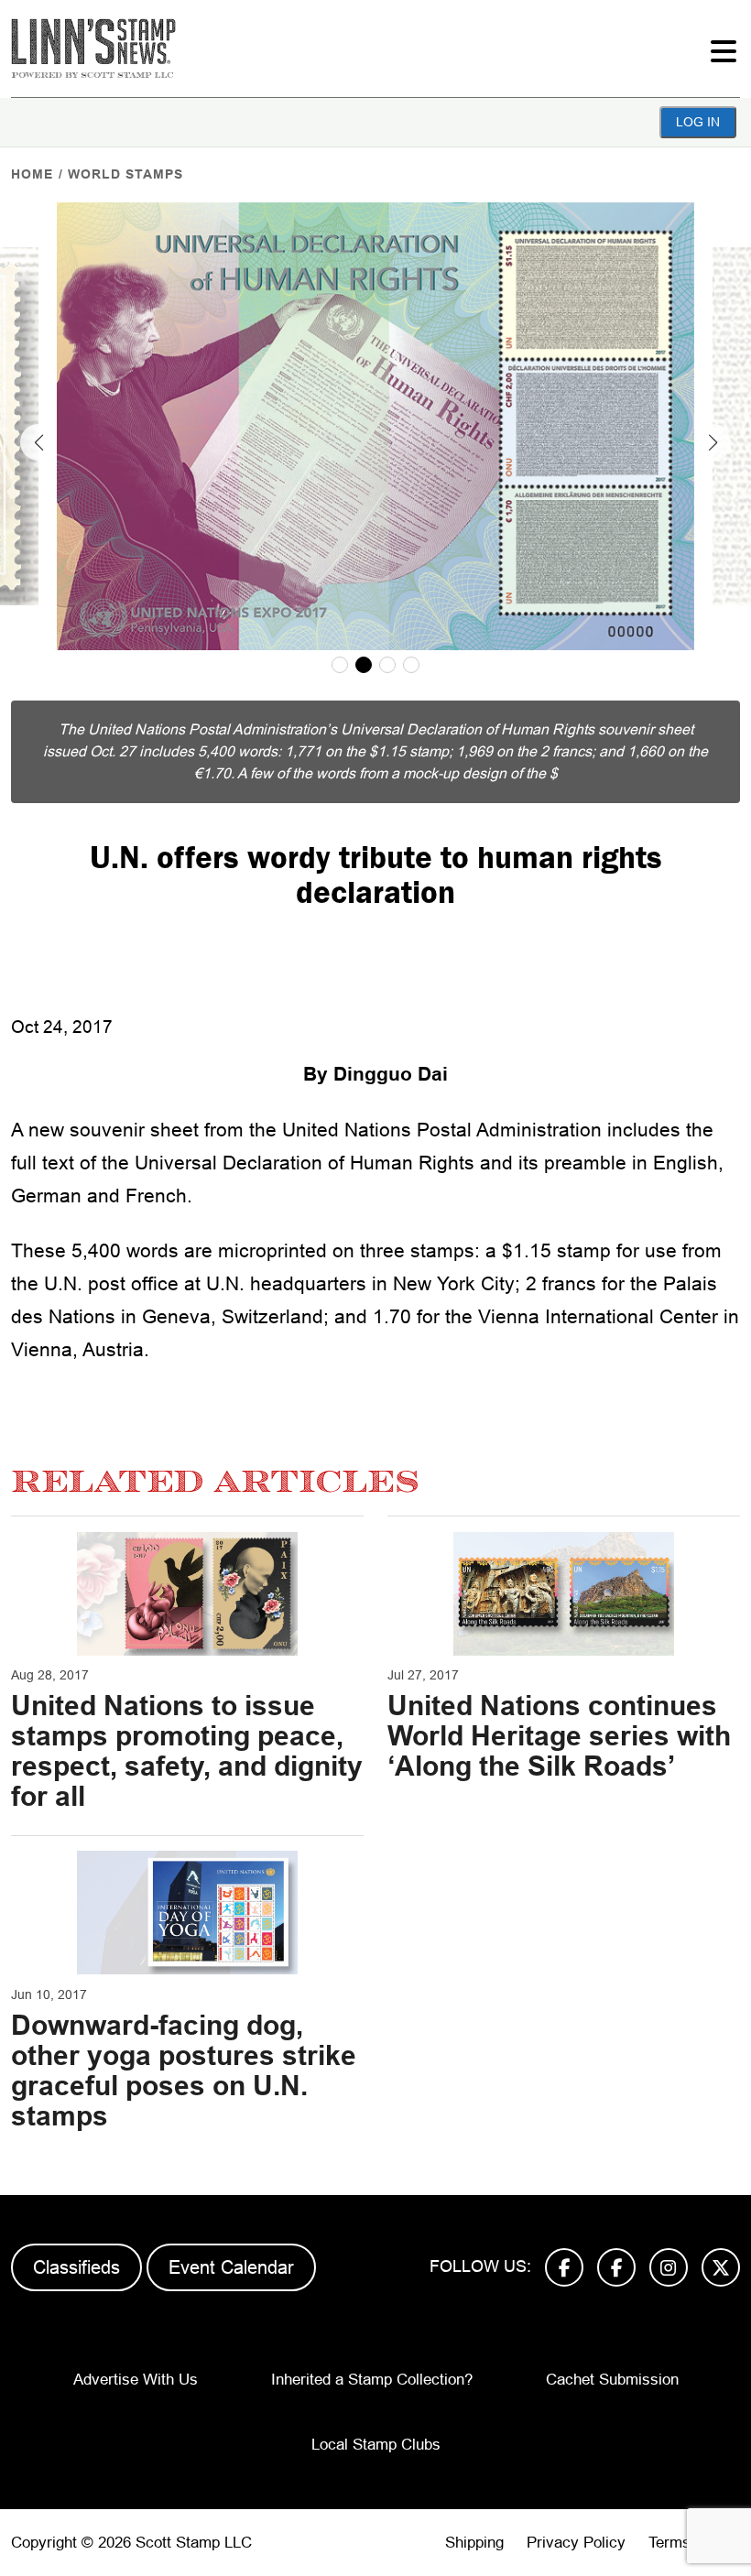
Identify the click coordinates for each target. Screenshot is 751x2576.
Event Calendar (231, 2267)
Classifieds (76, 2267)
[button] (38, 442)
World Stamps (125, 174)
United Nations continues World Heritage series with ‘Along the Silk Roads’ (559, 1736)
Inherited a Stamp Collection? (372, 2380)
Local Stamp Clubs (376, 2445)
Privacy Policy (576, 2543)
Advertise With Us (136, 2380)
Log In (698, 122)
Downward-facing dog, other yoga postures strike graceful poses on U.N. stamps (184, 2071)
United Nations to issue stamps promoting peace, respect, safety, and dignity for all (187, 1751)
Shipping (474, 2543)
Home (32, 174)
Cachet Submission (612, 2380)
